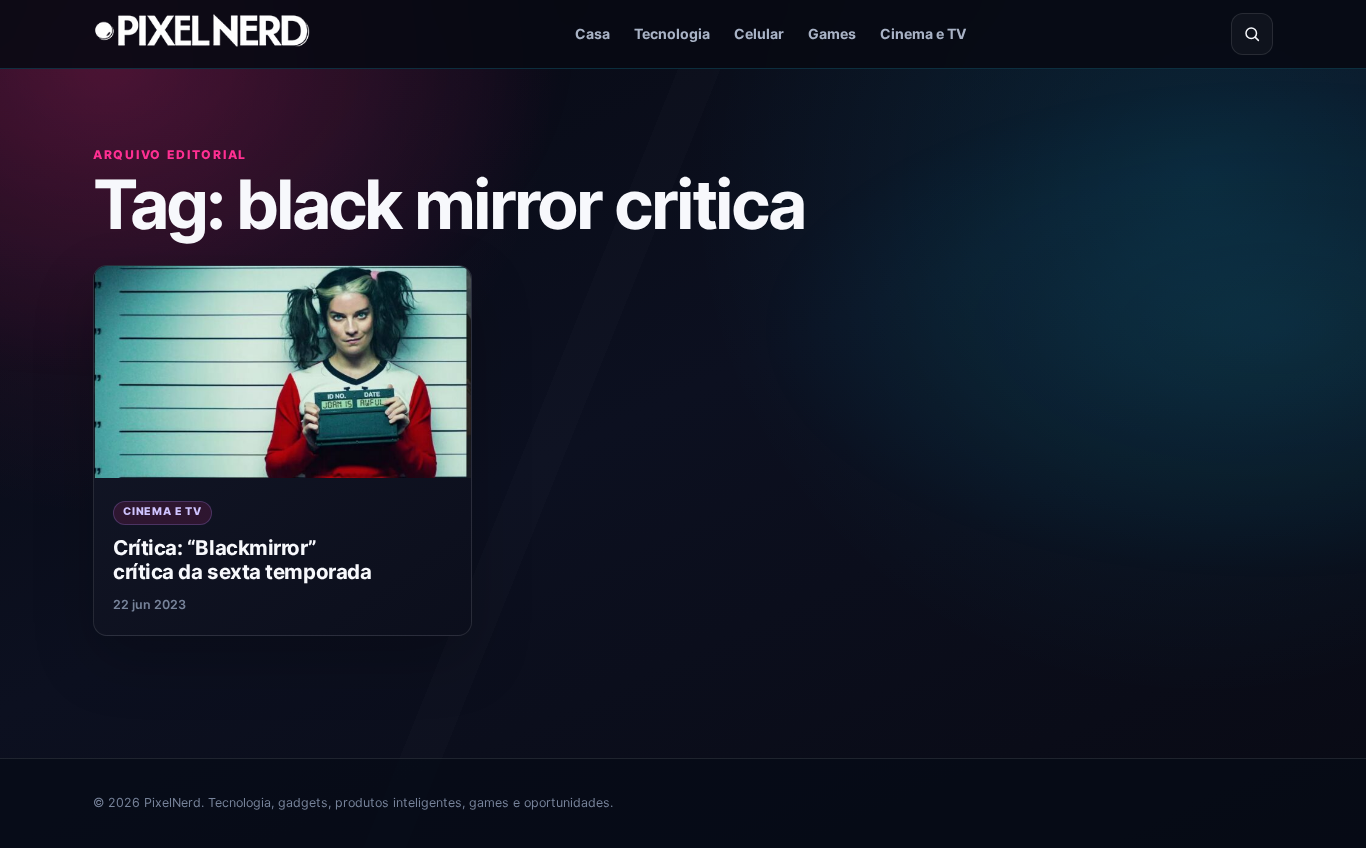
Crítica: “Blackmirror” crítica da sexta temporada (242, 560)
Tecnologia (672, 33)
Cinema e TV (923, 33)
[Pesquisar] (1252, 34)
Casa (592, 33)
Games (832, 33)
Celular (759, 33)
